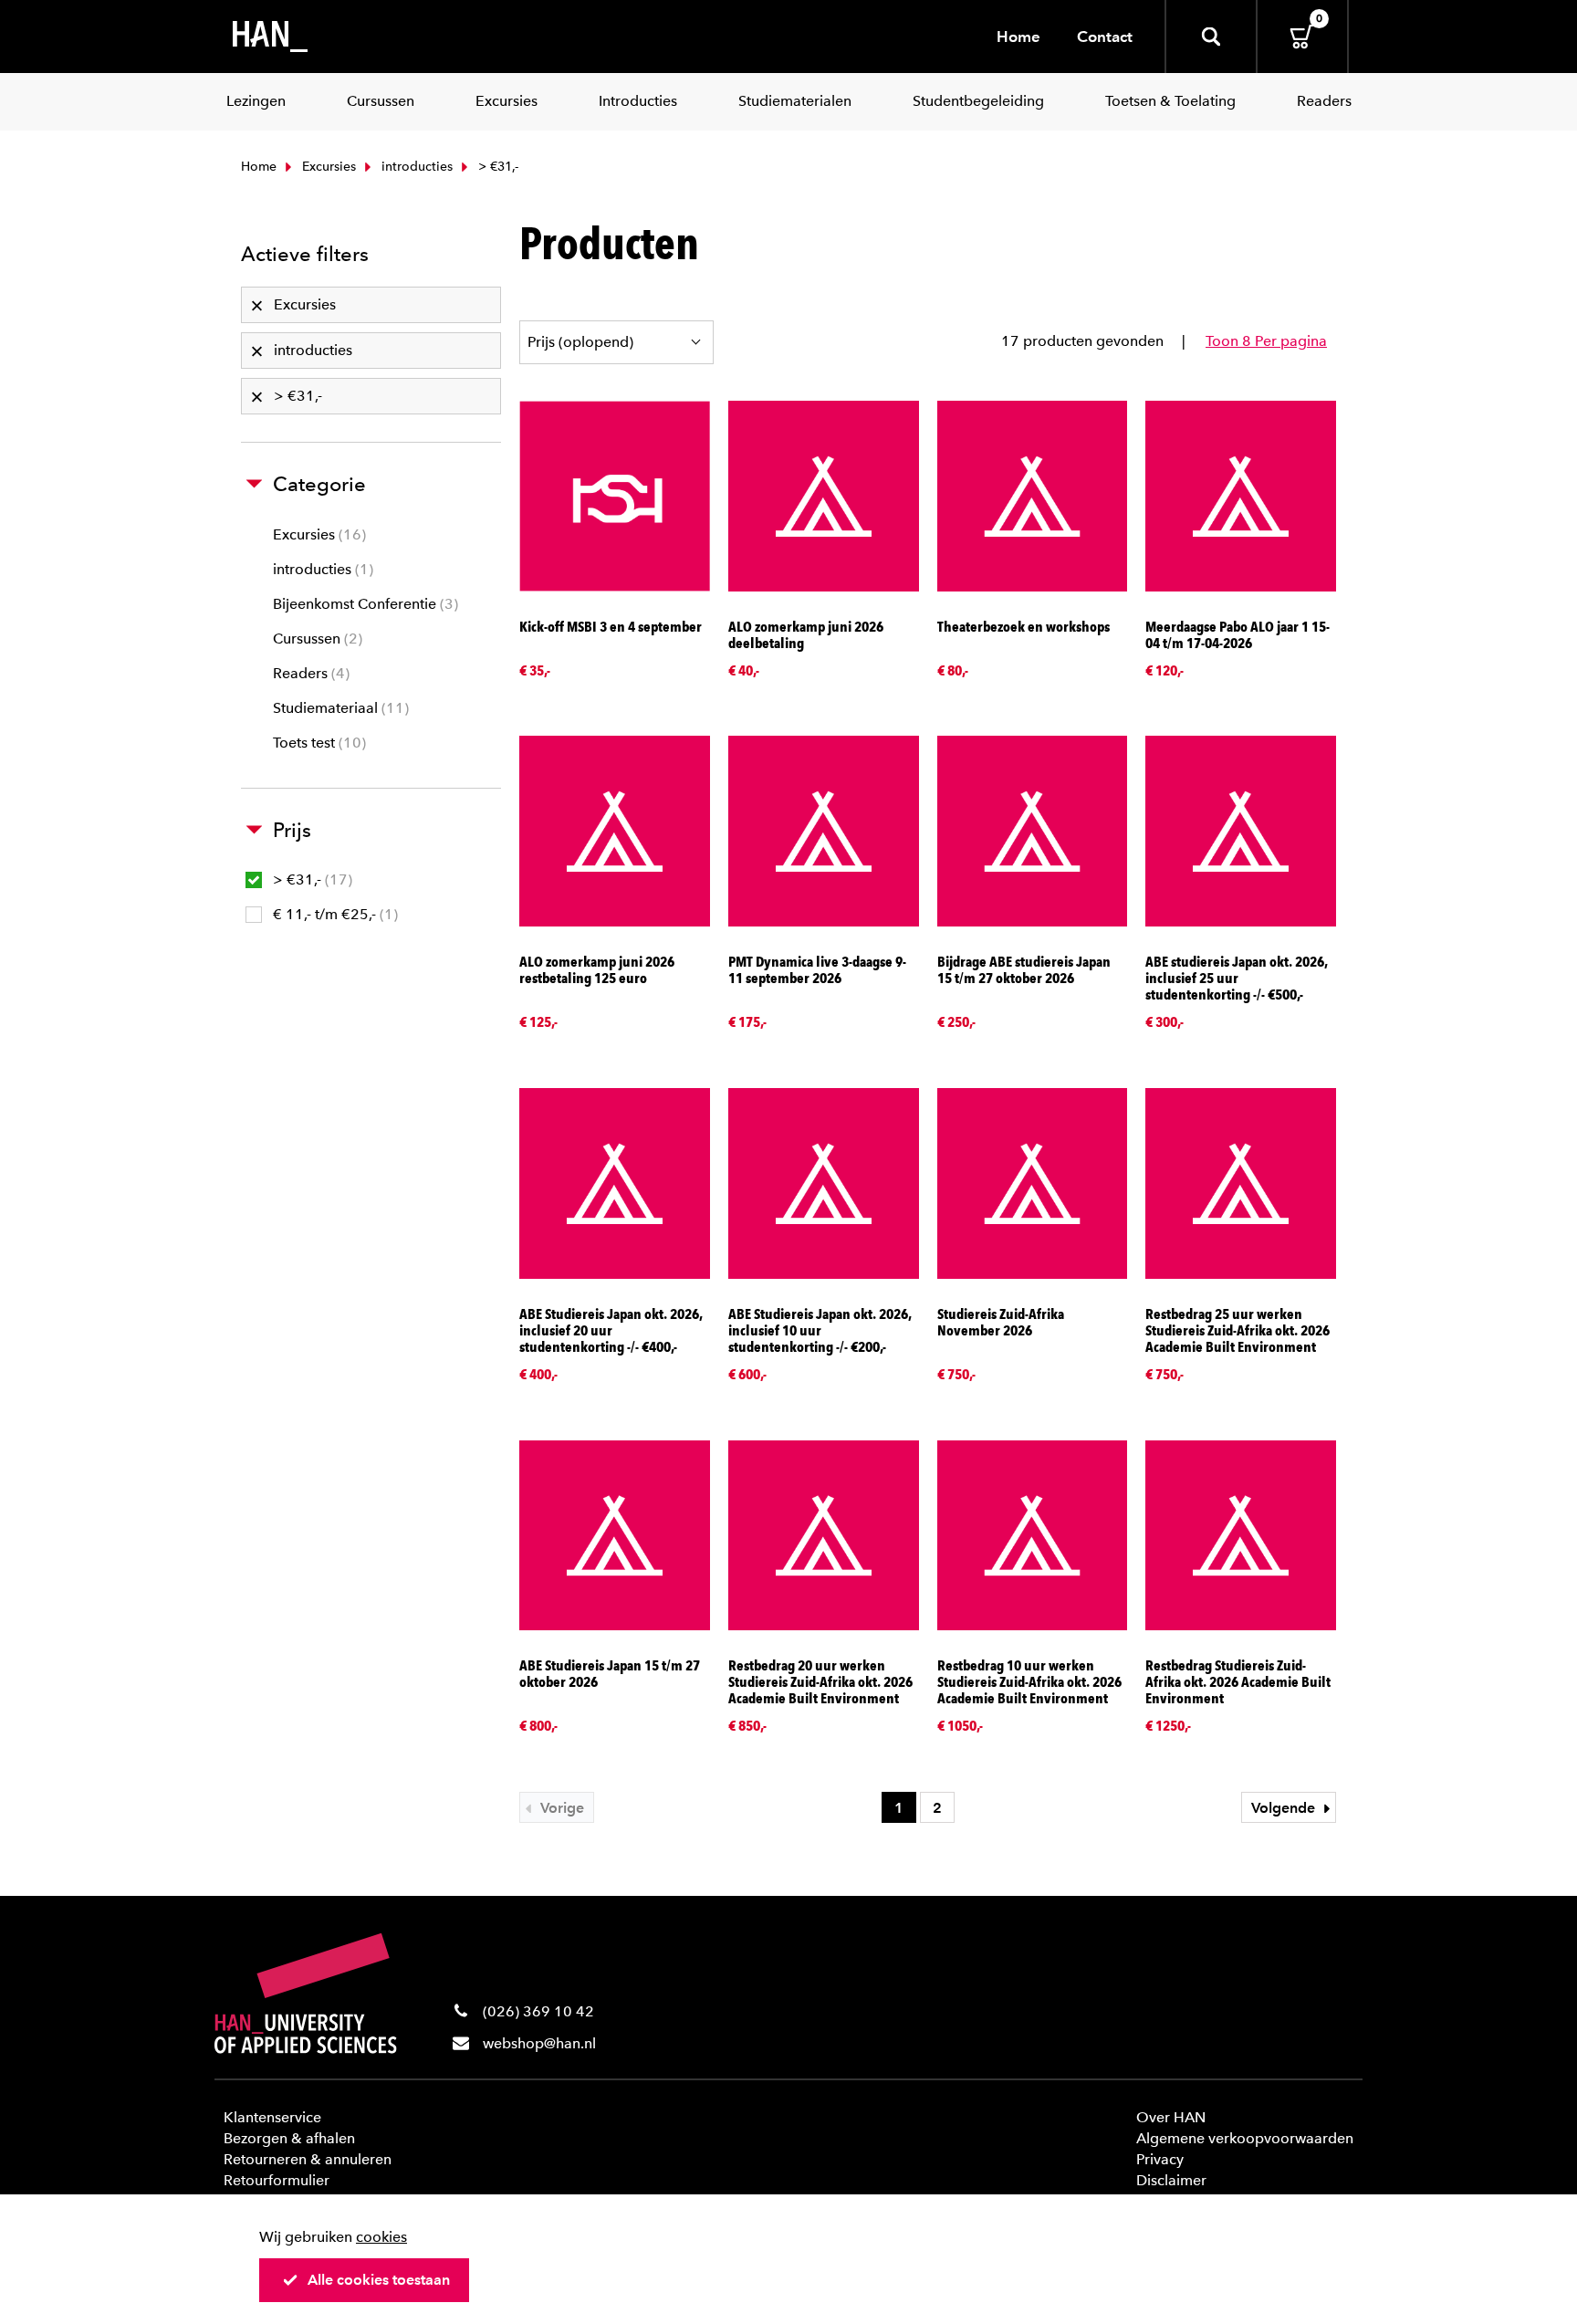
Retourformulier (277, 2180)
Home (1018, 37)
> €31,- (310, 879)
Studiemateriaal (339, 708)
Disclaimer (1171, 2180)
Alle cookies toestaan (379, 2280)
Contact (1105, 37)
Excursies (327, 167)
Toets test (317, 743)
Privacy (1160, 2159)
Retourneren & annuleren (308, 2159)
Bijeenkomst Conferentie (363, 604)
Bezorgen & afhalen (289, 2138)
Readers (309, 673)
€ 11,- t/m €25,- (333, 914)
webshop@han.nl (539, 2043)
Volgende (1285, 1808)
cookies (381, 2237)
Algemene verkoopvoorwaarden (1245, 2138)
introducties (415, 167)
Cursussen (315, 639)
